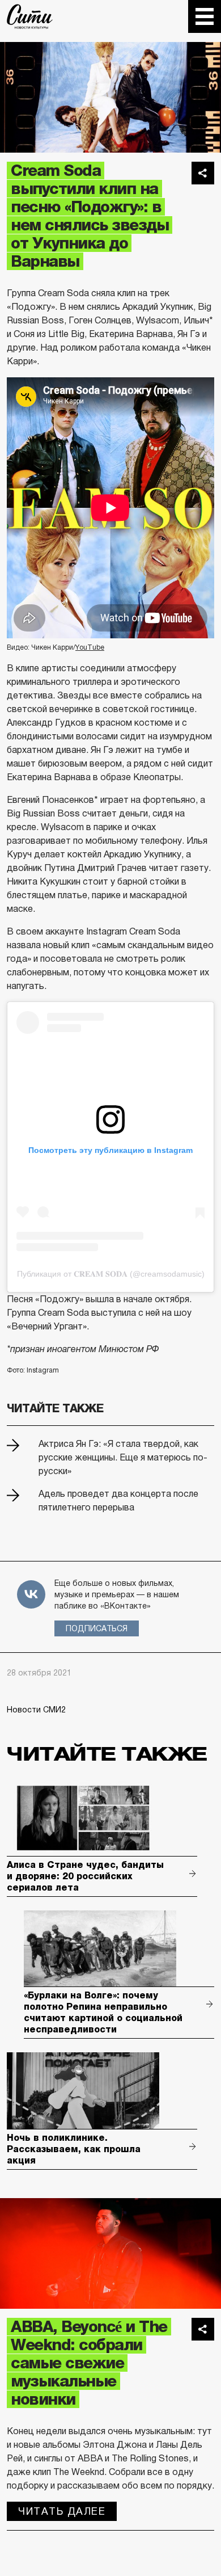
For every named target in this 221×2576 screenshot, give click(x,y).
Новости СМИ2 (36, 1710)
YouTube (90, 647)
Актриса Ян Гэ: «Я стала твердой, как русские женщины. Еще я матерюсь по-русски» (123, 1457)
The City (30, 16)
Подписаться (97, 1628)
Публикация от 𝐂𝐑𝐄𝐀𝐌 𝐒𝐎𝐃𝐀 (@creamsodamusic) (111, 1274)
